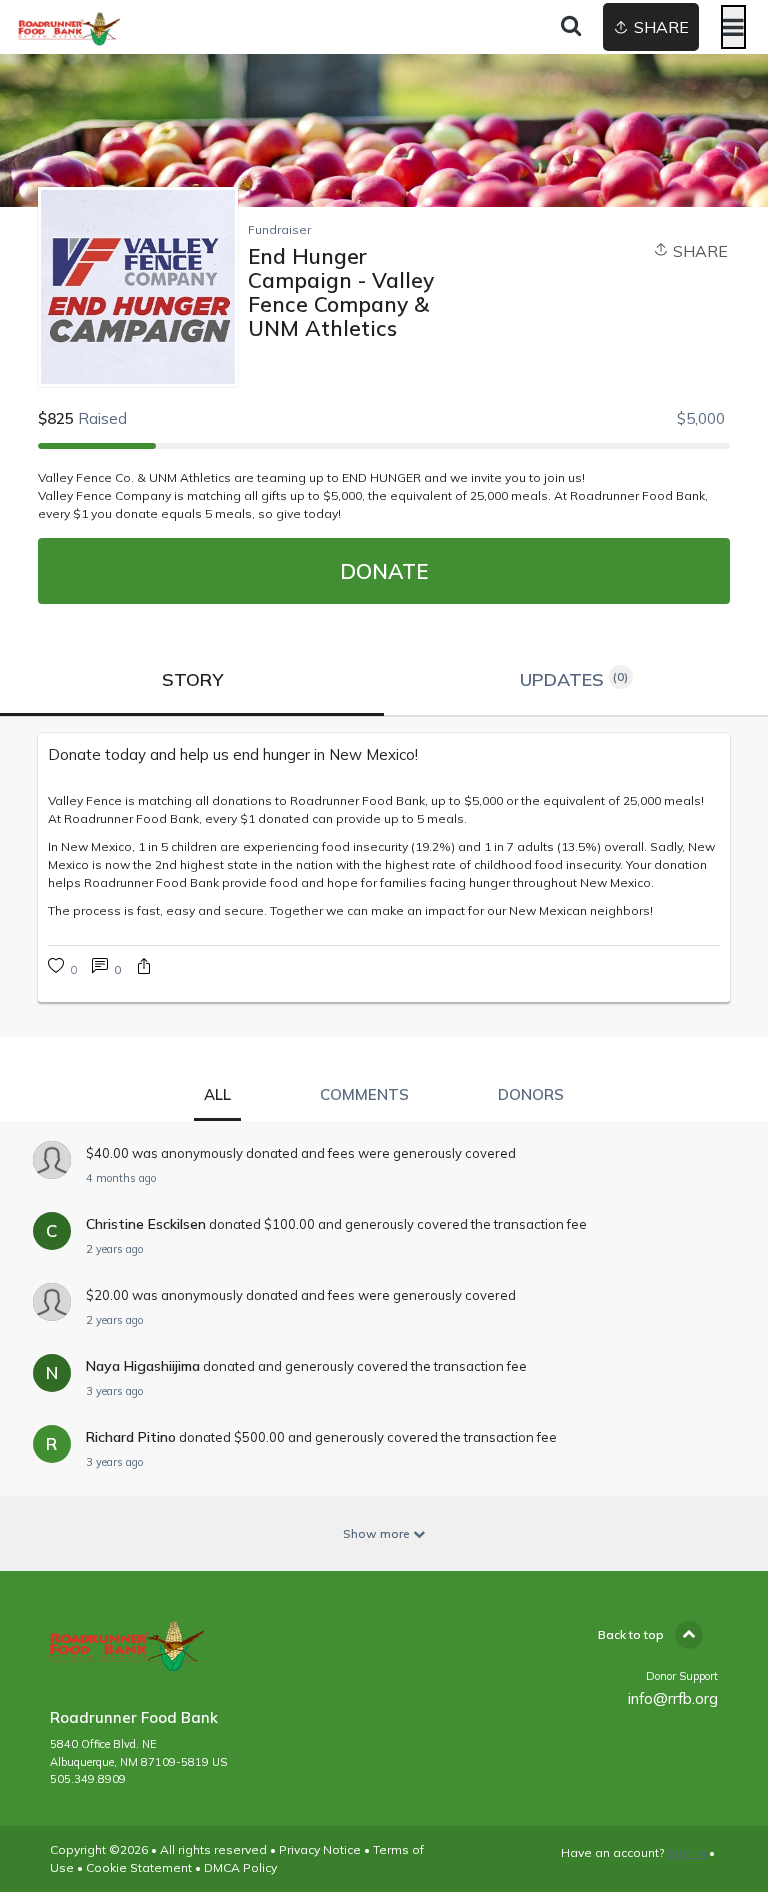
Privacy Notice (320, 1849)
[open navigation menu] (733, 27)
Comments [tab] (364, 1094)
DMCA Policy (240, 1867)
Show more (378, 1533)
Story (192, 679)
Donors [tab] (531, 1094)
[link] (383, 755)
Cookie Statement (139, 1867)
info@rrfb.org (673, 1698)
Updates (574, 679)
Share (698, 251)
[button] (144, 968)
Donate (384, 571)
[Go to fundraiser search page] (571, 27)
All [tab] (217, 1094)
